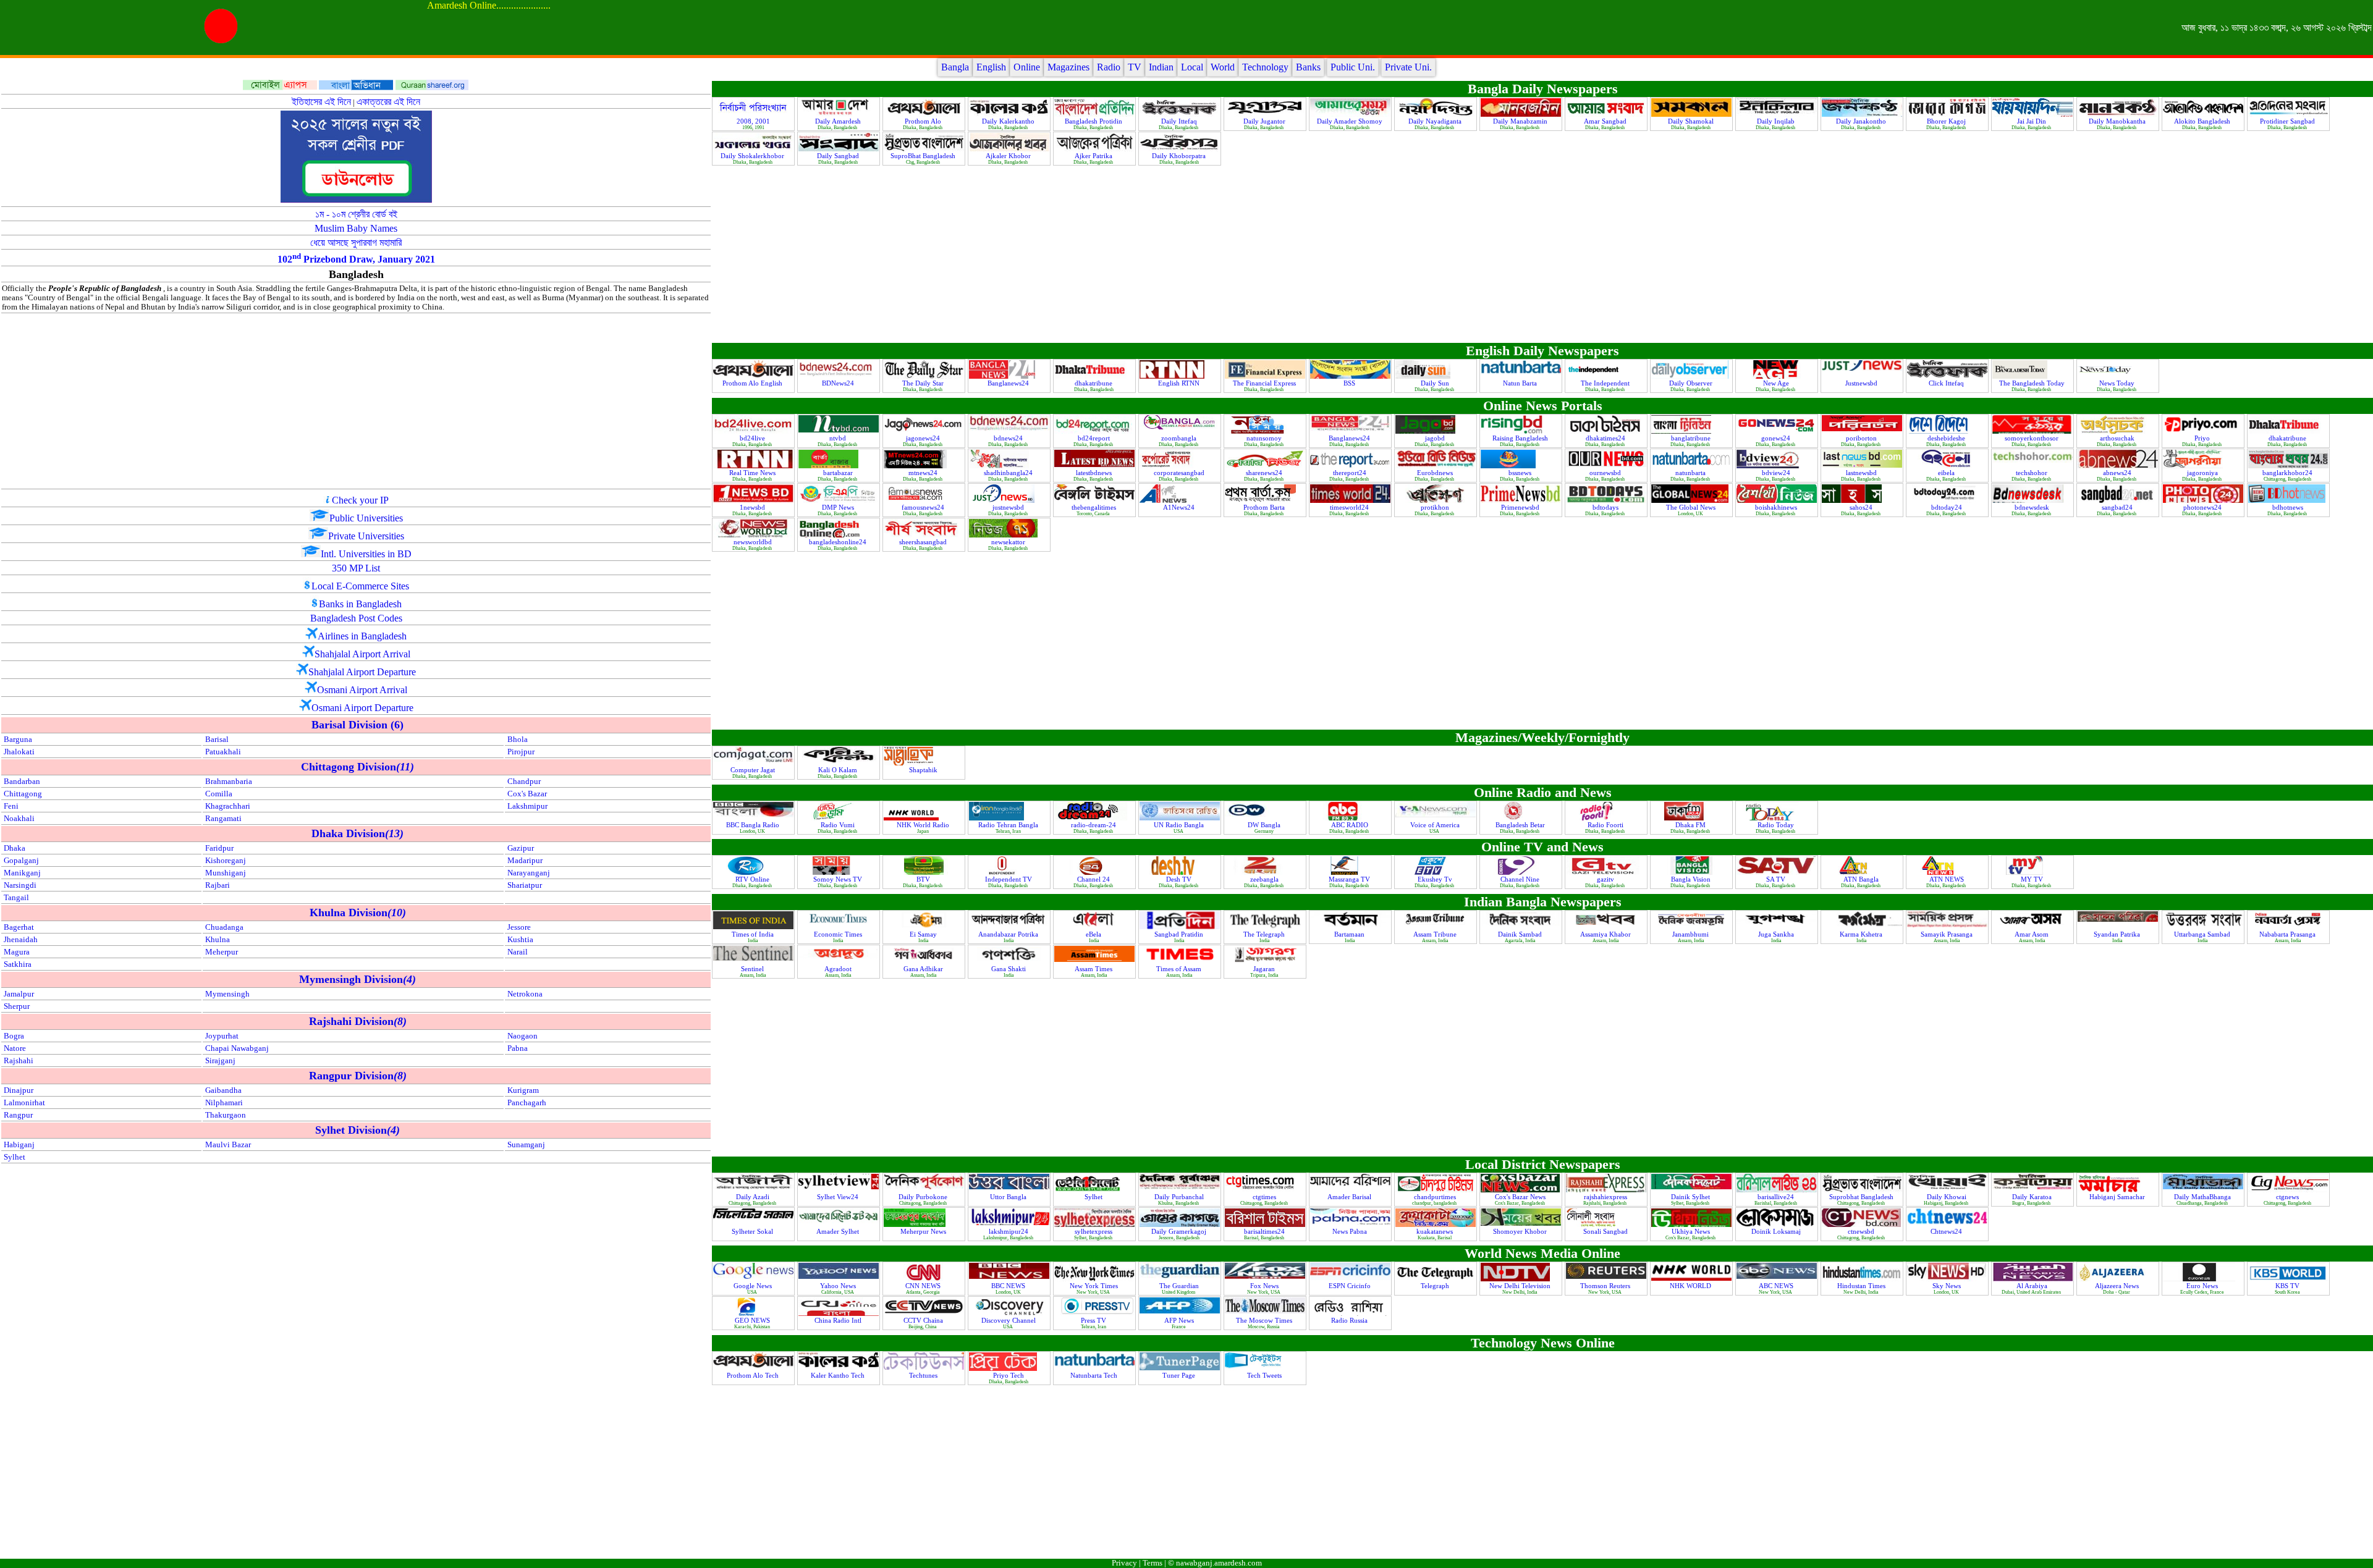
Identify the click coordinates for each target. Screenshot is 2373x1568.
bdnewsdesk (2033, 507)
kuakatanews (1436, 1231)
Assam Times (1094, 969)
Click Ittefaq (1947, 383)
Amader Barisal (1350, 1197)
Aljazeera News (2118, 1286)
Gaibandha (223, 1090)
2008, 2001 (753, 121)
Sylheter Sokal (753, 1231)
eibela (1947, 473)
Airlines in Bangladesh (362, 636)
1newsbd (753, 507)
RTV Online (753, 879)
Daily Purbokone (924, 1197)
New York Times (1095, 1286)
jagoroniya (2203, 473)
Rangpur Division (358, 1076)
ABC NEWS (1777, 1286)
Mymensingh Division (357, 979)
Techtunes (924, 1375)
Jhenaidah (21, 940)
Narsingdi (20, 885)
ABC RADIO (1351, 825)
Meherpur (222, 952)
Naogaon (522, 1036)
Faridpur (219, 848)
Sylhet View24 (839, 1197)
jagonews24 (924, 438)
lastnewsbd (1862, 473)
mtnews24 (924, 473)
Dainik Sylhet (1691, 1197)
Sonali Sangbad (1606, 1231)
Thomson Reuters (1606, 1286)
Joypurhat (222, 1036)
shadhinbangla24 (1009, 473)
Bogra (14, 1036)
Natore (15, 1048)
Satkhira (18, 964)
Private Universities (366, 536)
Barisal (217, 740)
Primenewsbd (1521, 507)
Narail (518, 952)
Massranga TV (1350, 879)
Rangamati (223, 819)
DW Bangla (1265, 825)
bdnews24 (1009, 438)
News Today (2118, 383)
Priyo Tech (1009, 1375)
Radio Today (1777, 825)
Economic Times (839, 934)
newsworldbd (754, 542)
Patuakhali (223, 752)
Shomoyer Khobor (1521, 1231)
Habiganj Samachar (2118, 1197)
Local (1192, 67)
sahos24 (1862, 507)
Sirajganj (220, 1061)
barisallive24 (1777, 1197)
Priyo (2203, 438)
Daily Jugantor (1265, 121)
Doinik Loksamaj (1777, 1231)
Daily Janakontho (1862, 121)
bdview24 (1777, 473)
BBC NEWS (1009, 1286)
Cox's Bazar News (1521, 1197)
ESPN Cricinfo (1351, 1286)
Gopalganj (21, 861)
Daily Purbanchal (1180, 1197)
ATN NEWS (1948, 879)
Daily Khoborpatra (1180, 156)
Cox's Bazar (527, 794)
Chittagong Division (357, 767)
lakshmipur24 (1009, 1231)
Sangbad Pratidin (1180, 934)
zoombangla (1180, 438)
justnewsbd (1009, 507)
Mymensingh (227, 994)
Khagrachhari (228, 806)
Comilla (219, 794)
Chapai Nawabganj (237, 1048)
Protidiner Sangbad (2288, 121)
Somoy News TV (839, 879)
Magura (17, 952)
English (991, 67)
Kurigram (523, 1090)
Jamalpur (19, 994)
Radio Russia (1350, 1320)
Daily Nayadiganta (1436, 121)
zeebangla (1265, 879)
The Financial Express (1265, 383)
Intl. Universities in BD (366, 554)
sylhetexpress (1094, 1231)
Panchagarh (527, 1103)
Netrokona (525, 994)
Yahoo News (839, 1286)
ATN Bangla (1862, 879)
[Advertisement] (356, 402)
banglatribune (1692, 438)
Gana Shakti (1009, 969)
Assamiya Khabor (1606, 934)
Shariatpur (525, 885)
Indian (1161, 67)
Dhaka (15, 848)
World (1223, 67)
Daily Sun (1436, 383)
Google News (754, 1286)
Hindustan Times (1862, 1286)
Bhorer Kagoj (1947, 121)
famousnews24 (924, 507)
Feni (11, 806)
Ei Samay (924, 934)
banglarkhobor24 (2288, 473)
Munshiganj (226, 873)
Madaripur (525, 861)
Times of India (754, 934)
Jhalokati (19, 752)
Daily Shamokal (1692, 121)
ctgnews (2288, 1197)
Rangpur (18, 1115)
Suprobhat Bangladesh (1862, 1197)
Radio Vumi (839, 825)
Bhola (518, 740)
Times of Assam (1180, 969)
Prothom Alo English (753, 383)
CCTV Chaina (924, 1320)
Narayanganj (529, 873)
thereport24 (1351, 473)
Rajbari (218, 885)
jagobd (1436, 438)
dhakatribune (1094, 383)
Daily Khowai (1948, 1197)
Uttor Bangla (1009, 1197)
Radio (1109, 67)
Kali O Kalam (839, 770)
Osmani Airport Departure (362, 708)
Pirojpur (521, 752)
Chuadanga (224, 927)
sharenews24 (1265, 473)
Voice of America (1436, 825)
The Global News (1692, 507)
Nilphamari (224, 1103)
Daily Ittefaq (1180, 121)
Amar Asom (2032, 934)
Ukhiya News (1692, 1231)
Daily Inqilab (1777, 121)
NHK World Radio (924, 825)
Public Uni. (1353, 67)
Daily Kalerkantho (1009, 121)
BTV (924, 879)
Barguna (18, 740)
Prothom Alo (924, 121)
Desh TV (1180, 879)
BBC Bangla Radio (754, 825)
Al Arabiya (2033, 1286)
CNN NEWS (924, 1286)
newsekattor (1009, 542)
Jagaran (1265, 969)
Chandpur (524, 782)
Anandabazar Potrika (1009, 934)
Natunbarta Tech (1095, 1375)
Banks (1308, 67)
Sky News (1948, 1286)
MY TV (2033, 879)
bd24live (753, 438)
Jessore (519, 927)
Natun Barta (1521, 383)
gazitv (1606, 879)
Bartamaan (1350, 934)
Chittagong (23, 794)
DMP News (839, 507)
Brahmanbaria (229, 782)
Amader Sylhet (839, 1231)
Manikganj (22, 873)
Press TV (1094, 1320)
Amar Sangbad (1606, 121)
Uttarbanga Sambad (2203, 934)
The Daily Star (924, 383)
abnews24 (2118, 473)
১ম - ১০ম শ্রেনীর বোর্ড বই (356, 214)
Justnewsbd (1862, 383)
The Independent (1606, 383)
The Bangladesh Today (2033, 383)
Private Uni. (1408, 67)
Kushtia (520, 940)
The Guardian (1180, 1286)
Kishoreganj (226, 861)
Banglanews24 (1009, 383)
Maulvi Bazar (228, 1145)
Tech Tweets (1265, 1375)
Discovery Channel (1009, 1320)
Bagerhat (19, 927)
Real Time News (753, 473)
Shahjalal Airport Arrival (362, 654)
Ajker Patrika (1094, 156)
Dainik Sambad (1521, 934)
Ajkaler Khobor (1009, 156)
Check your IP (360, 500)
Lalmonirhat (24, 1103)
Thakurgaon (226, 1115)
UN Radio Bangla (1180, 825)
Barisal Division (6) (357, 725)
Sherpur (17, 1006)
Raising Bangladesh (1521, 438)
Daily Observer (1692, 383)
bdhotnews (2289, 507)
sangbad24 (2118, 507)
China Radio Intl (839, 1320)
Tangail (16, 898)
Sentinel (753, 969)
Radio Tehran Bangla (1009, 825)
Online (1027, 67)
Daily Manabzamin (1521, 121)
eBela (1094, 934)
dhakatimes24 (1606, 438)
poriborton (1862, 438)
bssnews (1521, 473)
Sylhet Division (357, 1130)
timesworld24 (1350, 507)
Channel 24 (1094, 879)
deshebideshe (1947, 438)
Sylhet (15, 1157)
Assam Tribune (1436, 934)
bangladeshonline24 (839, 542)
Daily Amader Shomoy (1351, 121)
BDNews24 (839, 383)
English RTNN (1180, 383)
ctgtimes (1265, 1197)
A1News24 (1180, 507)
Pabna (518, 1048)
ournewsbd (1606, 473)
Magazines (1068, 67)
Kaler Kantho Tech (839, 1375)
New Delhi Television (1521, 1286)
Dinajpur (19, 1090)
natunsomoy (1265, 438)
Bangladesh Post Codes (356, 618)
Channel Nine (1521, 879)
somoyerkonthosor (2032, 438)
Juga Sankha (1777, 934)
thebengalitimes (1095, 507)
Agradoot (839, 969)
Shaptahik (924, 770)
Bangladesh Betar (1521, 825)
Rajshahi (19, 1061)
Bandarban (22, 782)
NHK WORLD (1691, 1286)
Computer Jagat (754, 770)
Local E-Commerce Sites (360, 586)
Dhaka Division (357, 833)
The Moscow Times (1265, 1320)
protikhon (1436, 507)
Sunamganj (526, 1145)
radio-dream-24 (1094, 825)
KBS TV (2288, 1286)
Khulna (218, 940)
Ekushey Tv (1436, 879)
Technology (1265, 67)
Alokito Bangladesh (2203, 121)
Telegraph (1436, 1286)
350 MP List (356, 568)
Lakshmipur (527, 806)
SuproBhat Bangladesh (924, 156)
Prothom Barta (1265, 507)
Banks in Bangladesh (360, 604)
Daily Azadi (754, 1197)
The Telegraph (1265, 934)
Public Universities (366, 518)
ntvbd (839, 438)
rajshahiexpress (1606, 1197)
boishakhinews (1777, 507)
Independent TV (1009, 879)
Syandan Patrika (2118, 934)
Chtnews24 (1947, 1231)
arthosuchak (2118, 438)
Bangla (955, 67)
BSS (1350, 383)
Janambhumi (1691, 934)
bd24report (1095, 438)
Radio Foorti (1606, 825)
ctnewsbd (1862, 1231)
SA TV (1777, 879)
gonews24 (1777, 438)
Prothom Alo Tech (754, 1375)
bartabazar (839, 473)
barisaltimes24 (1265, 1231)
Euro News (2203, 1286)
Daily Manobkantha (2118, 121)
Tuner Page (1180, 1375)
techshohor (2032, 473)
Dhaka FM (1691, 825)
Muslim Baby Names (356, 228)
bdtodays (1606, 507)
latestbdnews (1095, 473)
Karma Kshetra (1862, 934)
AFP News (1180, 1320)
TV (1135, 67)
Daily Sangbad (839, 156)
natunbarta (1691, 473)
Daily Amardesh (839, 121)
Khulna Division (358, 913)
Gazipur (521, 848)
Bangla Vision (1692, 879)
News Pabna (1351, 1231)
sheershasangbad (924, 542)
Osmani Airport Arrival (362, 690)
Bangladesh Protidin (1094, 121)
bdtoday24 (1948, 507)
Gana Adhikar (924, 969)
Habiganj (19, 1145)
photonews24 (2203, 507)
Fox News (1265, 1286)
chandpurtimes (1436, 1197)
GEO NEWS (753, 1320)
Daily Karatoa (2033, 1197)
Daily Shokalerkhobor (753, 156)
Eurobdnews (1436, 473)
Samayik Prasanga (1948, 934)
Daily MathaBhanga (2203, 1197)
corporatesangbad (1180, 473)
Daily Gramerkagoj (1180, 1231)
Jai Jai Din (2032, 121)
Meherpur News (924, 1231)
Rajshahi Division (358, 1021)
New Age (1777, 383)
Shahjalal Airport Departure (362, 672)
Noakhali (19, 819)
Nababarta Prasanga (2288, 934)
